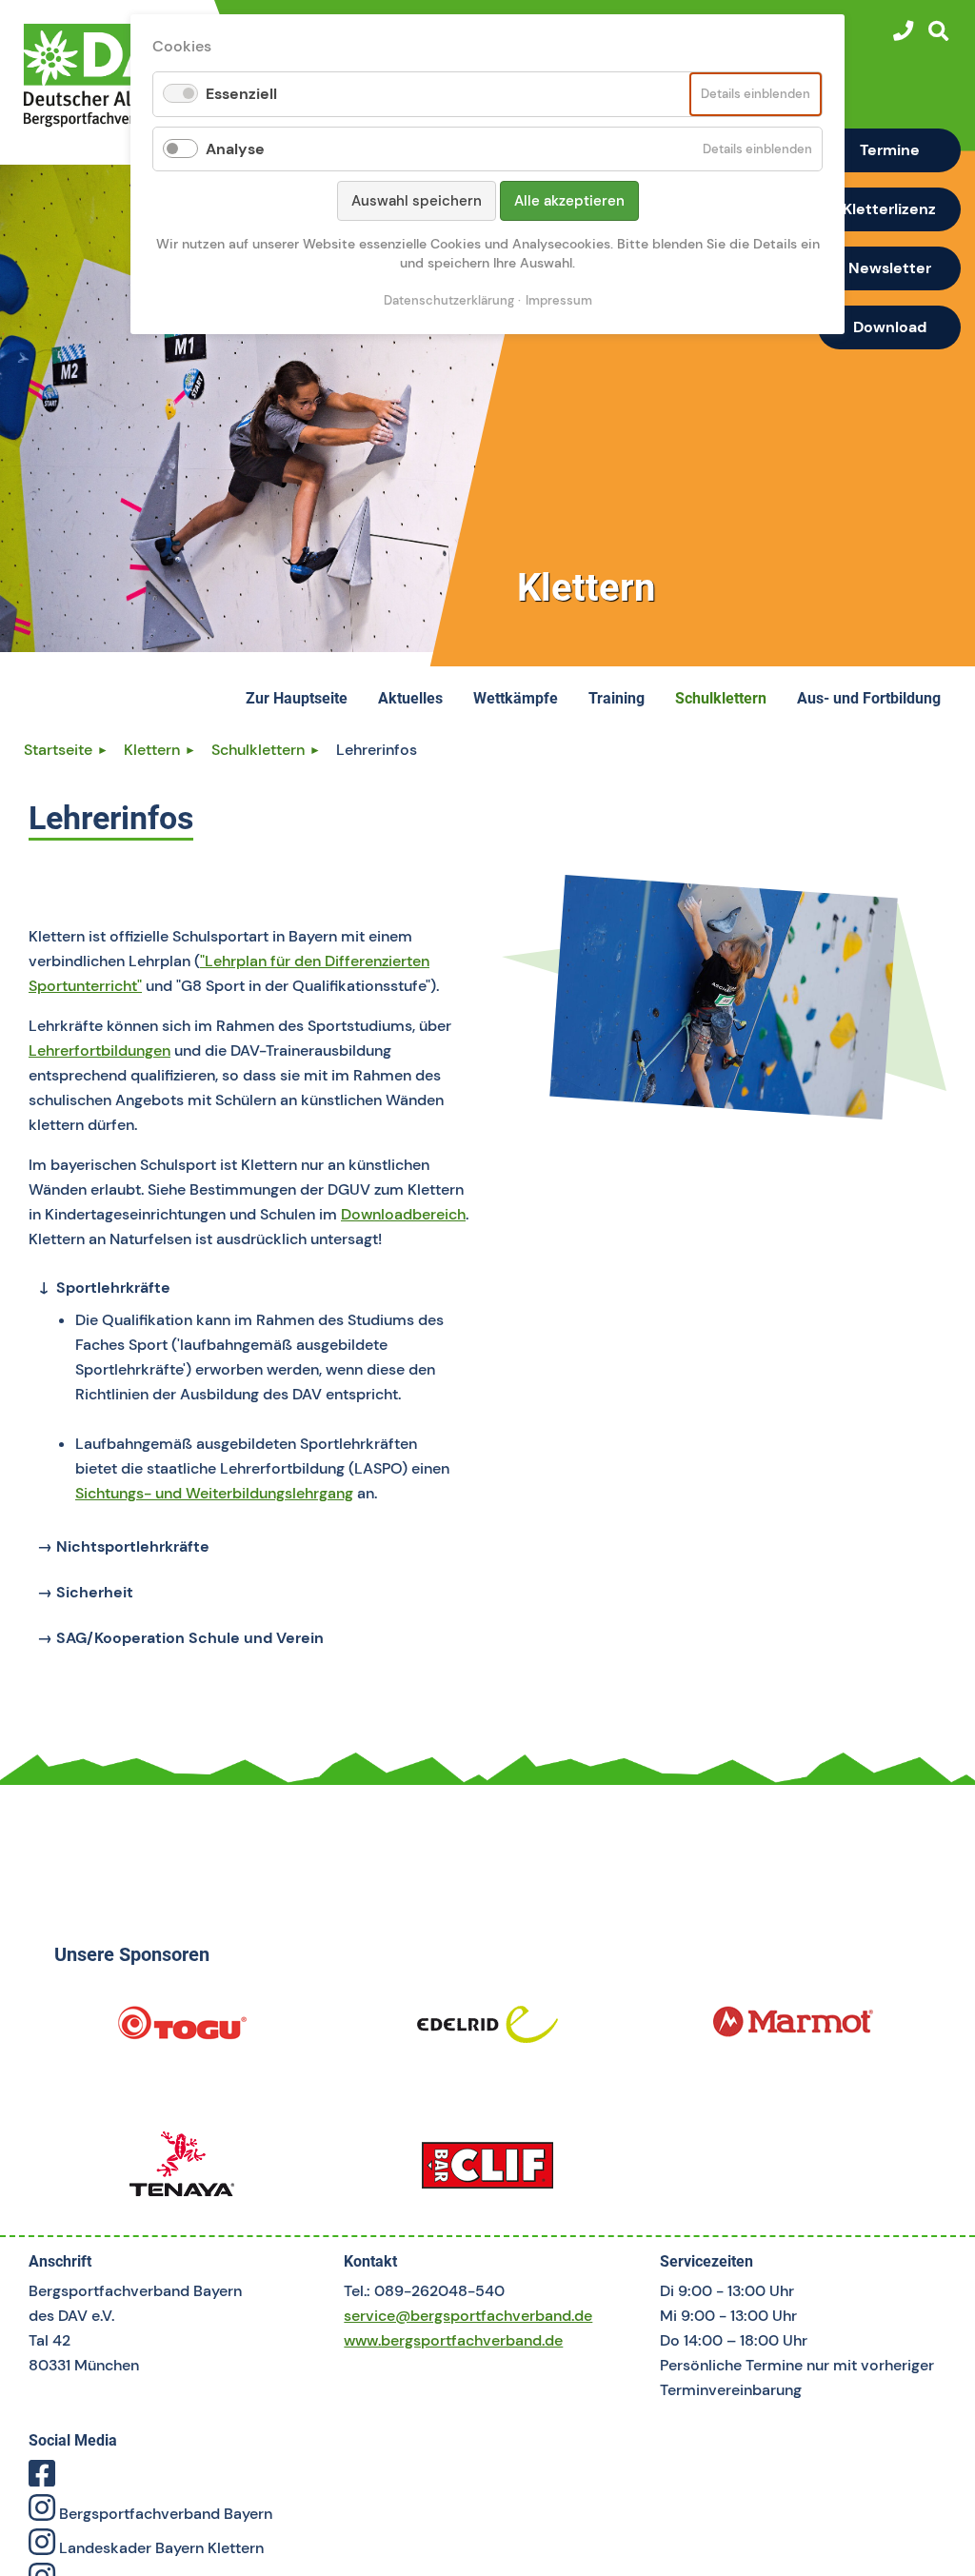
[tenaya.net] (181, 2171)
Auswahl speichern (417, 201)
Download (890, 327)
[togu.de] (181, 2031)
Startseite (58, 750)
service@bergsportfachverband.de (468, 2316)
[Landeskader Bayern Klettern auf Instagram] (42, 2548)
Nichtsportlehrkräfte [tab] (131, 1546)
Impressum (559, 300)
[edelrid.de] (487, 2031)
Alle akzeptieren (569, 201)
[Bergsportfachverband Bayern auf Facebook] (42, 2479)
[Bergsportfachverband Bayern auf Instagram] (42, 2514)
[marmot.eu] (794, 2031)
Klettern (152, 750)
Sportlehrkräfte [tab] (111, 1288)
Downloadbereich (403, 1214)
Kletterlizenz (889, 209)
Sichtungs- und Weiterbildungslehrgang (214, 1493)
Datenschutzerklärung (449, 300)
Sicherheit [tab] (93, 1592)
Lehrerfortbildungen (99, 1050)
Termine (890, 150)
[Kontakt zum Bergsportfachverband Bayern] (903, 31)
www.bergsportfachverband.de (453, 2340)
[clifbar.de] (487, 2171)
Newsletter (890, 268)
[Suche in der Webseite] (938, 31)
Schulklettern (258, 750)
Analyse (235, 149)
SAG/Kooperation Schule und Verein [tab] (188, 1638)
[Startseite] (111, 75)
